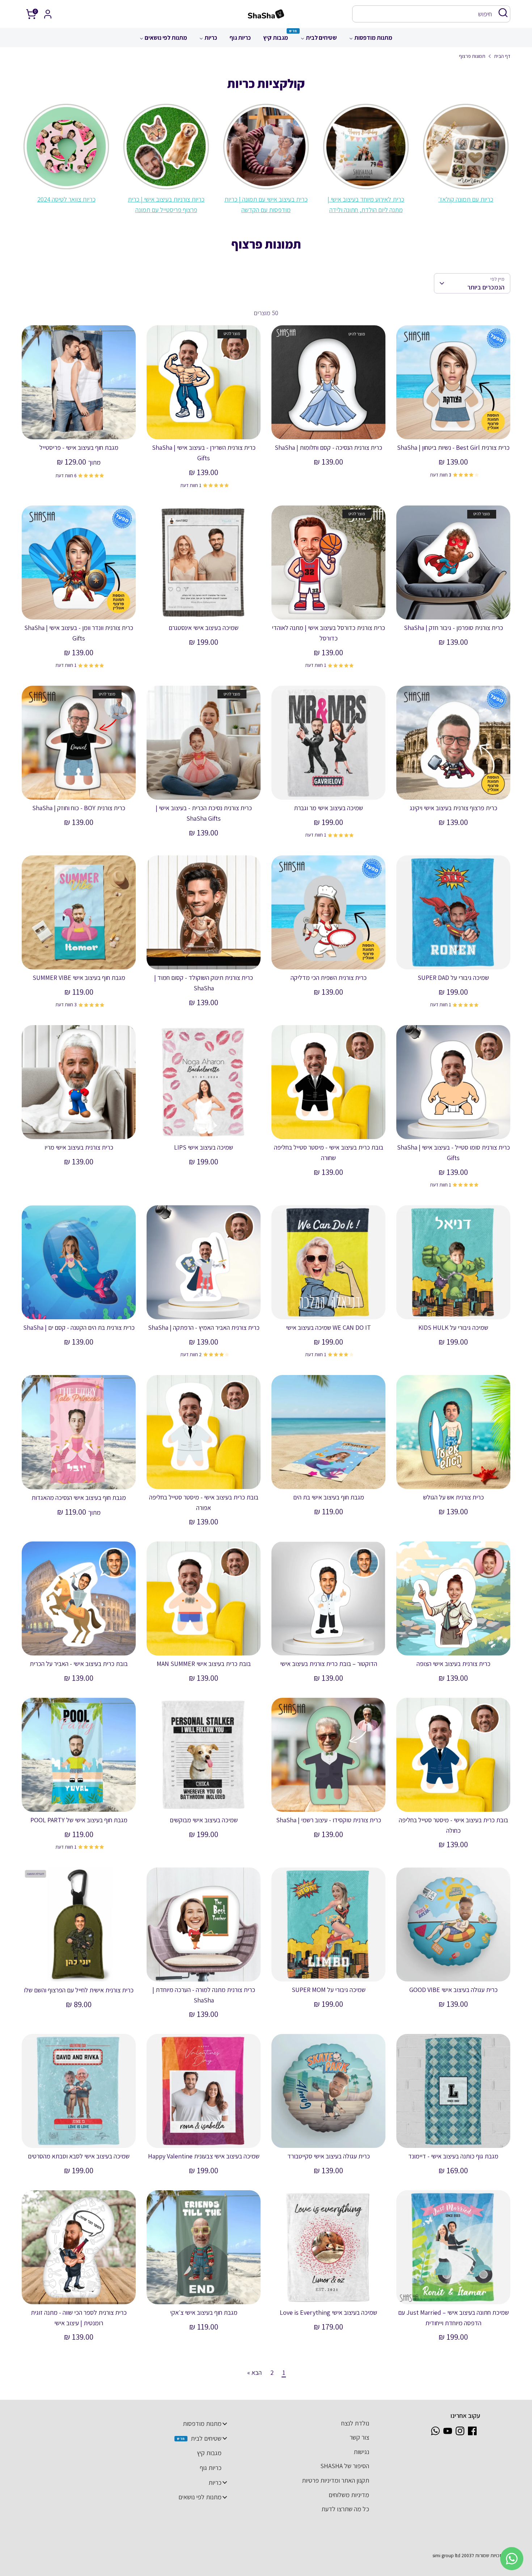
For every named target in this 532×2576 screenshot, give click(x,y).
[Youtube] (448, 2431)
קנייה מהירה (453, 427)
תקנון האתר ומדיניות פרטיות (335, 2480)
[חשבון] (48, 14)
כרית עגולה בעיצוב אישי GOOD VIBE (453, 1990)
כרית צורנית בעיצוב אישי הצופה (453, 1664)
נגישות (361, 2452)
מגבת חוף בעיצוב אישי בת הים (329, 1497)
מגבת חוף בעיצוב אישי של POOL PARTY (79, 1820)
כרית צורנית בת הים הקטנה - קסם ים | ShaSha (79, 1327)
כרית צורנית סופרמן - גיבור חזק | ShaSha (453, 628)
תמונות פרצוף (472, 56)
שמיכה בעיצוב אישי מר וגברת (328, 808)
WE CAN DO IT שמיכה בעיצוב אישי (328, 1327)
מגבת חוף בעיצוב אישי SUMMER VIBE (79, 978)
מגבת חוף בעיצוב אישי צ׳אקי (204, 2312)
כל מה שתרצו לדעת (345, 2509)
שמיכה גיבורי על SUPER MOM (329, 1990)
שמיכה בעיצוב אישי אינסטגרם (204, 628)
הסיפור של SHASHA (345, 2466)
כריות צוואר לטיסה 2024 (66, 199)
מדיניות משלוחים (349, 2495)
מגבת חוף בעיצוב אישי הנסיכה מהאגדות (79, 1498)
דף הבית (502, 56)
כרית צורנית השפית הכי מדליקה (329, 978)
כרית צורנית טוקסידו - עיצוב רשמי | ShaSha (329, 1820)
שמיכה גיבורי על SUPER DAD (453, 978)
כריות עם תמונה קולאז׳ (466, 199)
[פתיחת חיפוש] (503, 13)
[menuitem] (371, 40)
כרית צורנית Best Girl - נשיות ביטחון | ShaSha (453, 447)
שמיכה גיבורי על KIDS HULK (453, 1327)
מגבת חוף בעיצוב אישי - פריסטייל (79, 447)
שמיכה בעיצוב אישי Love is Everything (328, 2312)
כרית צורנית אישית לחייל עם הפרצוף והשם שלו (79, 1990)
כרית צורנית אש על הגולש (453, 1497)
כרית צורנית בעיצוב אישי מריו (79, 1147)
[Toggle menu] (225, 2423)
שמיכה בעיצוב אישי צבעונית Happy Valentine (204, 2156)
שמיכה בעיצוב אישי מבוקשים (204, 1820)
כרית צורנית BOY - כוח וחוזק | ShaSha (79, 808)
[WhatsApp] (435, 2431)
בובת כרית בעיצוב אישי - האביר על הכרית (79, 1664)
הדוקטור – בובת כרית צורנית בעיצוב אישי (329, 1664)
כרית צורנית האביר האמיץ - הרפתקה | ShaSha (204, 1327)
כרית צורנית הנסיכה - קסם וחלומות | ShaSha (328, 447)
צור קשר (359, 2437)
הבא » (254, 2372)
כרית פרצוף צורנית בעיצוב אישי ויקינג (453, 808)
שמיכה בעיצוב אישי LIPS (204, 1147)
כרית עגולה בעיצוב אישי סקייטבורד (329, 2156)
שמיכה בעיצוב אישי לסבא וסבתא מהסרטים (79, 2156)
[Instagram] (460, 2431)
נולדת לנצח (355, 2423)
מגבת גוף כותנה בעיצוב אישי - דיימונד (453, 2156)
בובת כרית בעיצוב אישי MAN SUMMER (204, 1664)
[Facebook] (472, 2431)
